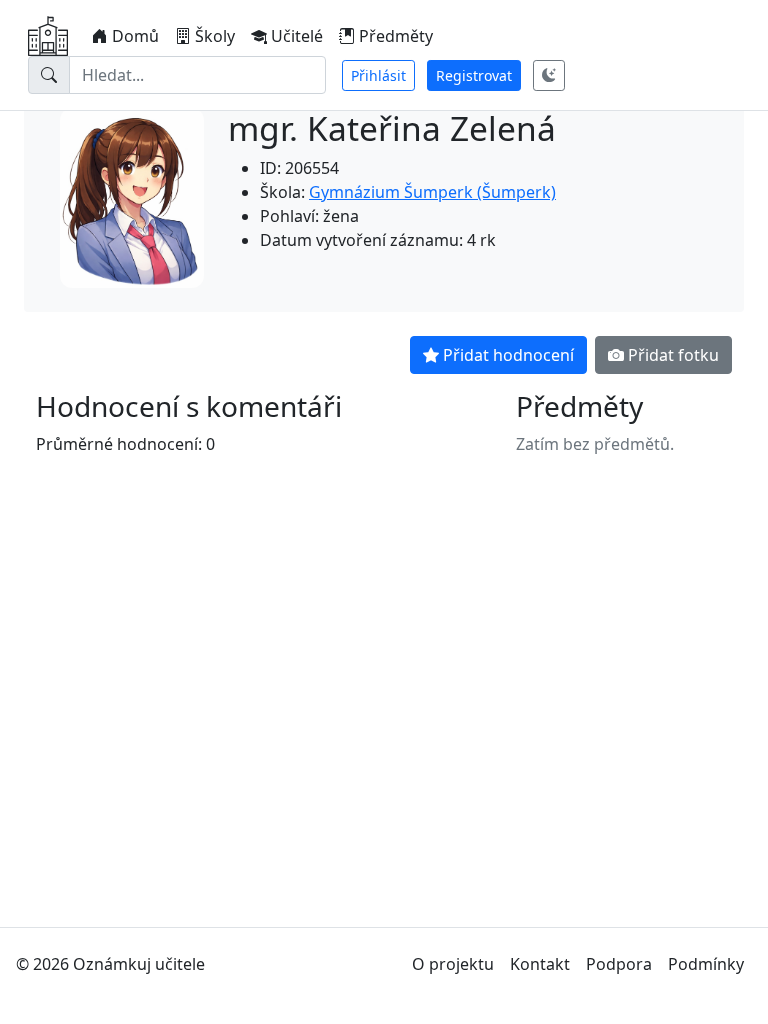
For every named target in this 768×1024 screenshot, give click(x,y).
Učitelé (297, 36)
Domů (135, 36)
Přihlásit (378, 75)
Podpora (619, 964)
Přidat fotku (673, 355)
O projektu (453, 964)
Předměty (396, 36)
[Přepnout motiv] (549, 75)
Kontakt (540, 964)
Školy (215, 36)
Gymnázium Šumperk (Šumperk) (432, 192)
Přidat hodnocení (508, 355)
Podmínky (706, 964)
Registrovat (474, 75)
